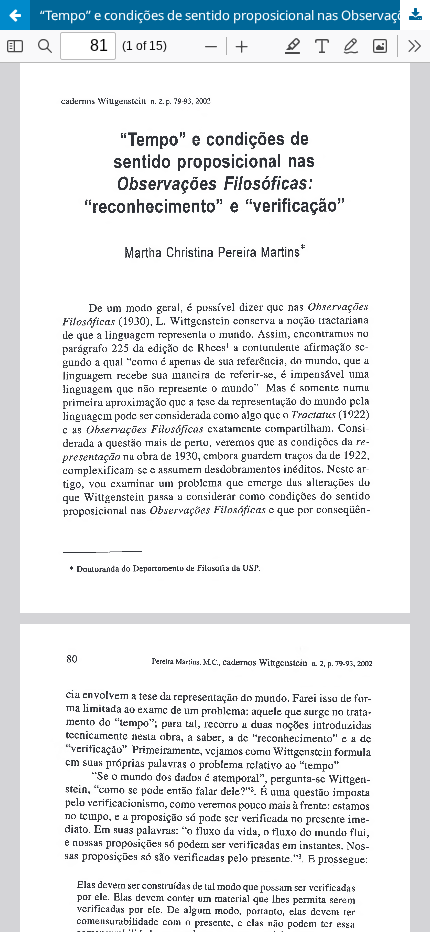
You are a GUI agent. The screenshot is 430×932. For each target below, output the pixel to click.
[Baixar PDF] (415, 15)
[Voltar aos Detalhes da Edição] (15, 15)
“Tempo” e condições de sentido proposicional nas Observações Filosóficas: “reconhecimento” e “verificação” (235, 15)
